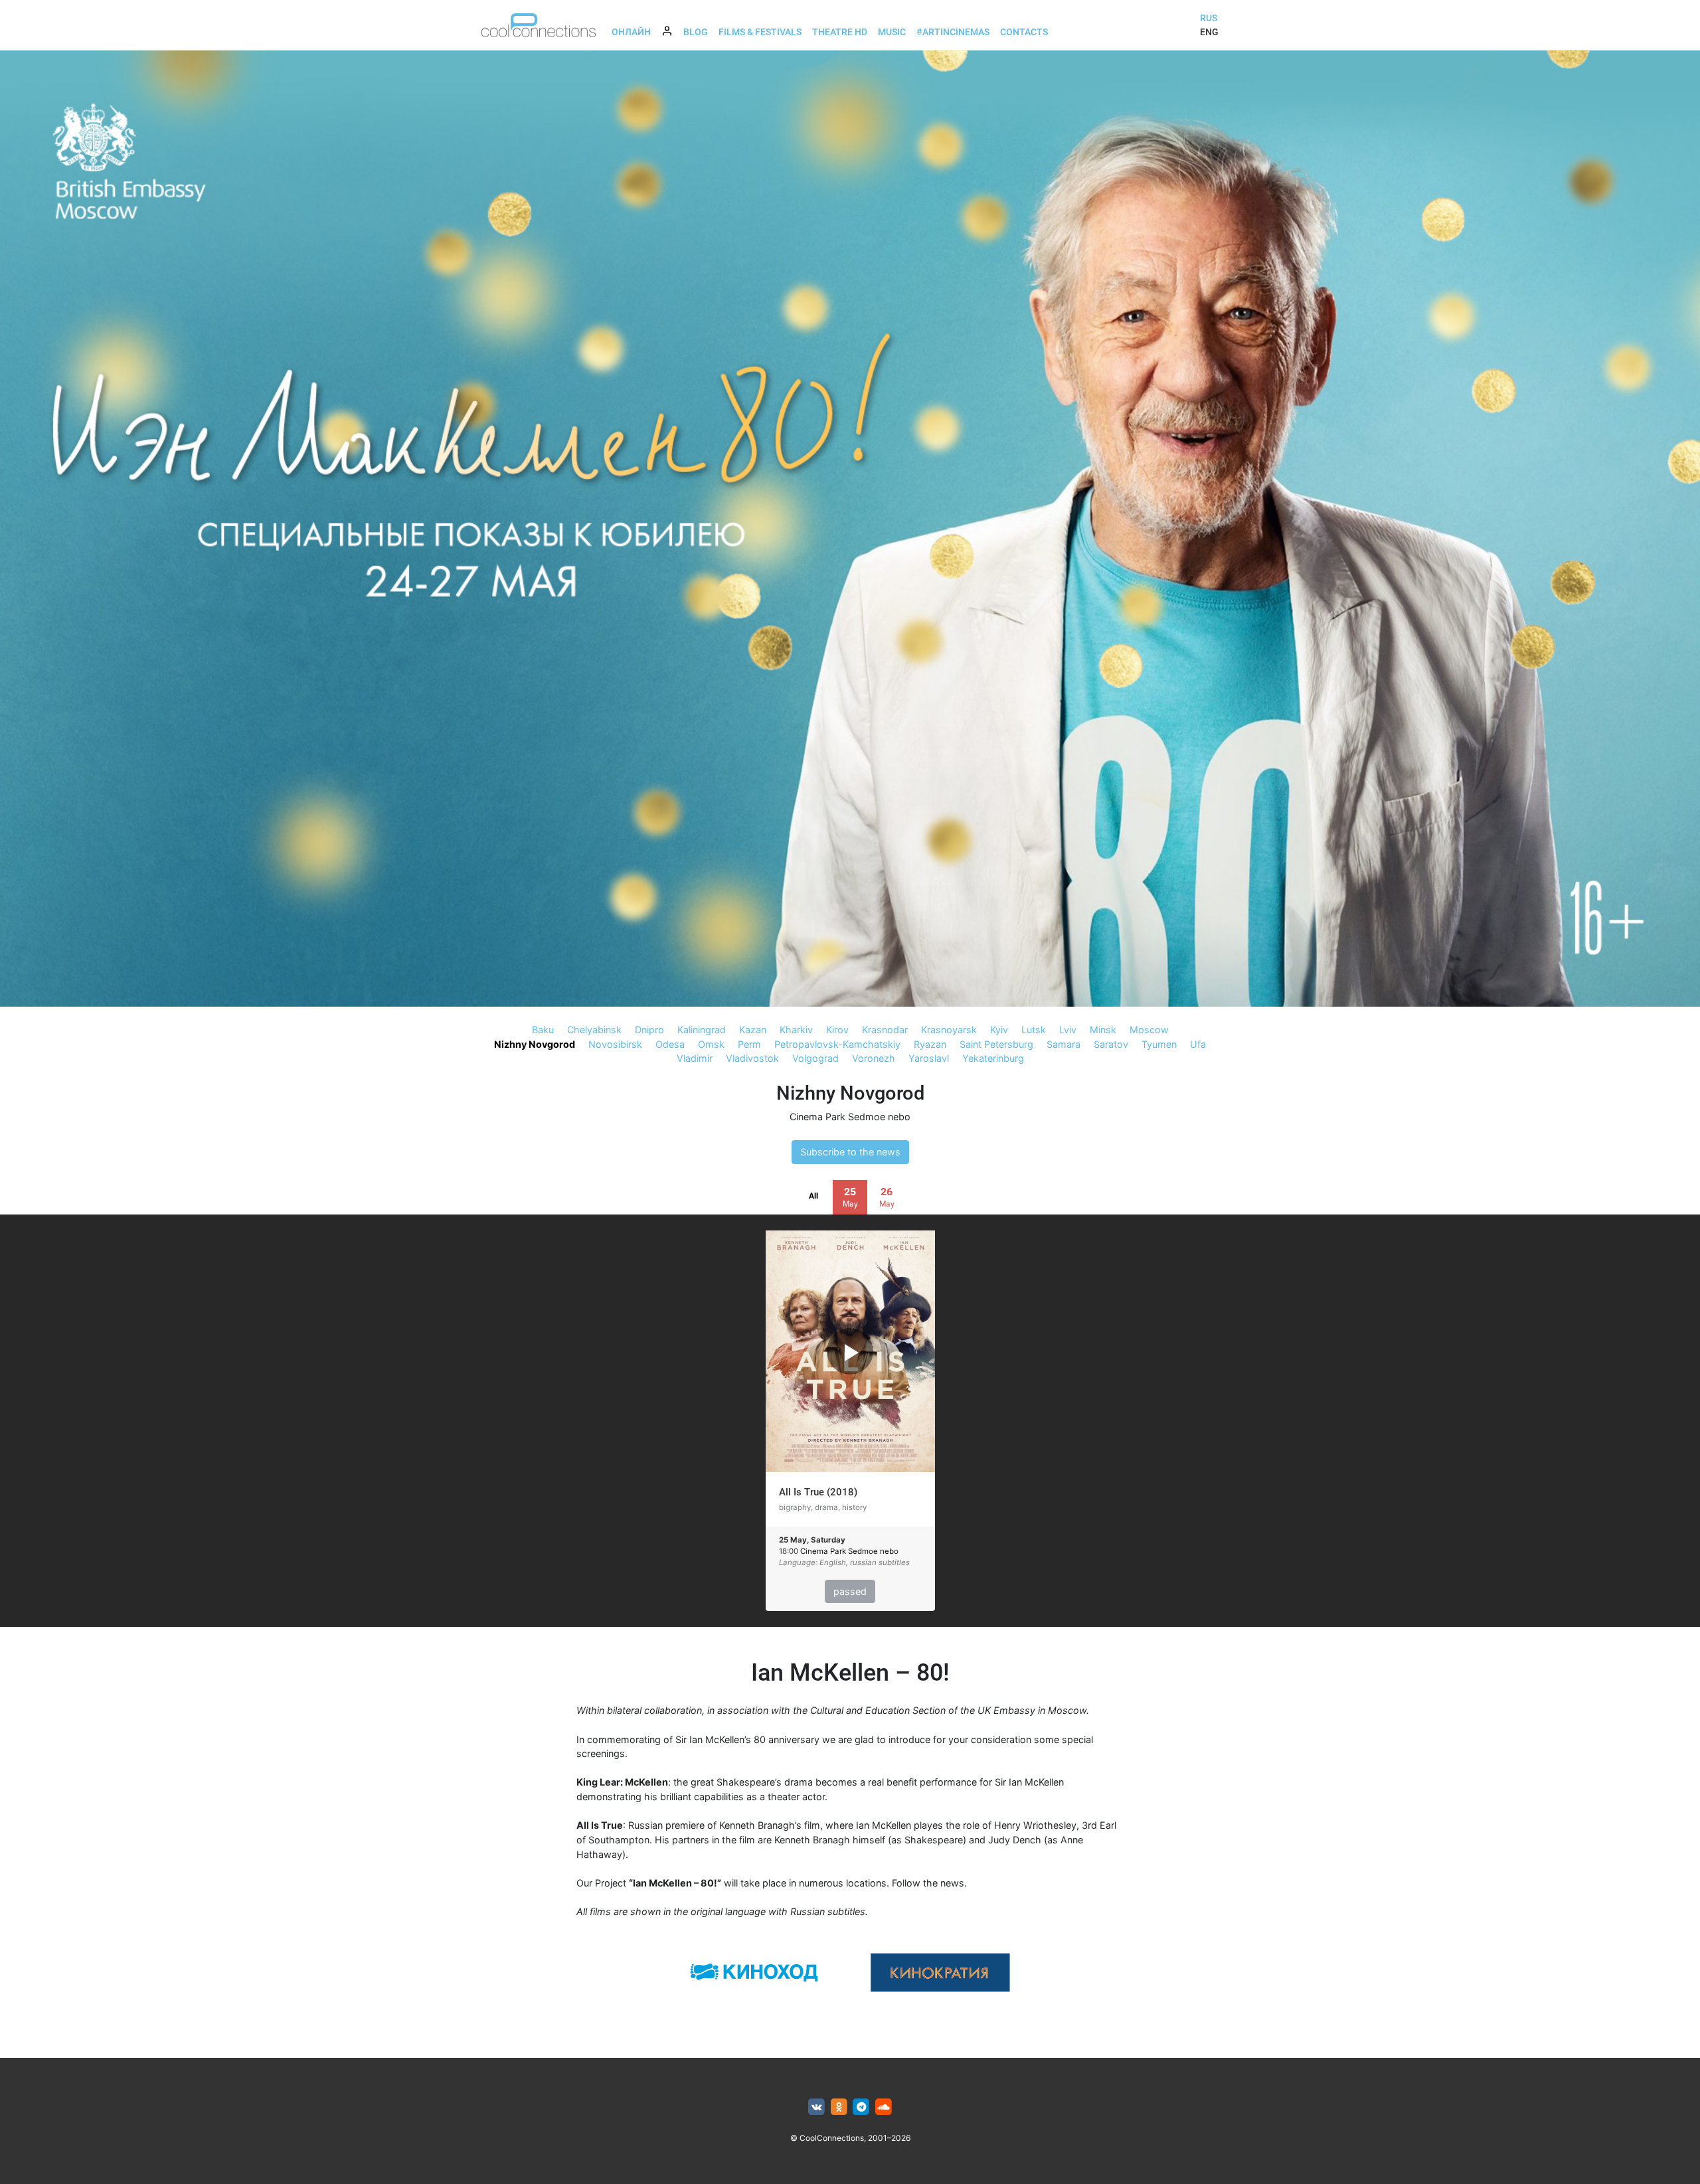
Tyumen (1159, 1044)
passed (850, 1591)
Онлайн (631, 32)
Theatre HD (840, 32)
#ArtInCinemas (953, 32)
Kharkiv (796, 1030)
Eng (1209, 32)
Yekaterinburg (993, 1058)
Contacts (1024, 32)
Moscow (1149, 1030)
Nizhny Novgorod (535, 1044)
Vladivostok (752, 1058)
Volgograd (815, 1058)
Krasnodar (885, 1030)
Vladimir (695, 1058)
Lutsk (1034, 1030)
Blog (696, 32)
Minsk (1103, 1030)
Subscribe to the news (850, 1152)
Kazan (753, 1030)
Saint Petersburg (996, 1044)
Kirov (837, 1030)
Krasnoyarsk (949, 1030)
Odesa (670, 1044)
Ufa (1198, 1044)
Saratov (1111, 1044)
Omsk (711, 1044)
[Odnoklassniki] (839, 2107)
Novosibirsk (615, 1044)
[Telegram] (862, 2107)
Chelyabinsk (594, 1030)
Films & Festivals (760, 32)
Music (892, 32)
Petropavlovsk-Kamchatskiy (837, 1044)
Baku (543, 1030)
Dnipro (649, 1030)
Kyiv (999, 1030)
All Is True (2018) (818, 1492)
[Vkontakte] (816, 2107)
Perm (749, 1044)
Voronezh (874, 1058)
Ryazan (930, 1044)
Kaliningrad (702, 1030)
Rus (1209, 18)
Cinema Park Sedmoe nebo (850, 1117)
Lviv (1068, 1030)
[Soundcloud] (884, 2107)
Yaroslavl (929, 1058)
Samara (1063, 1044)
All (813, 1196)
